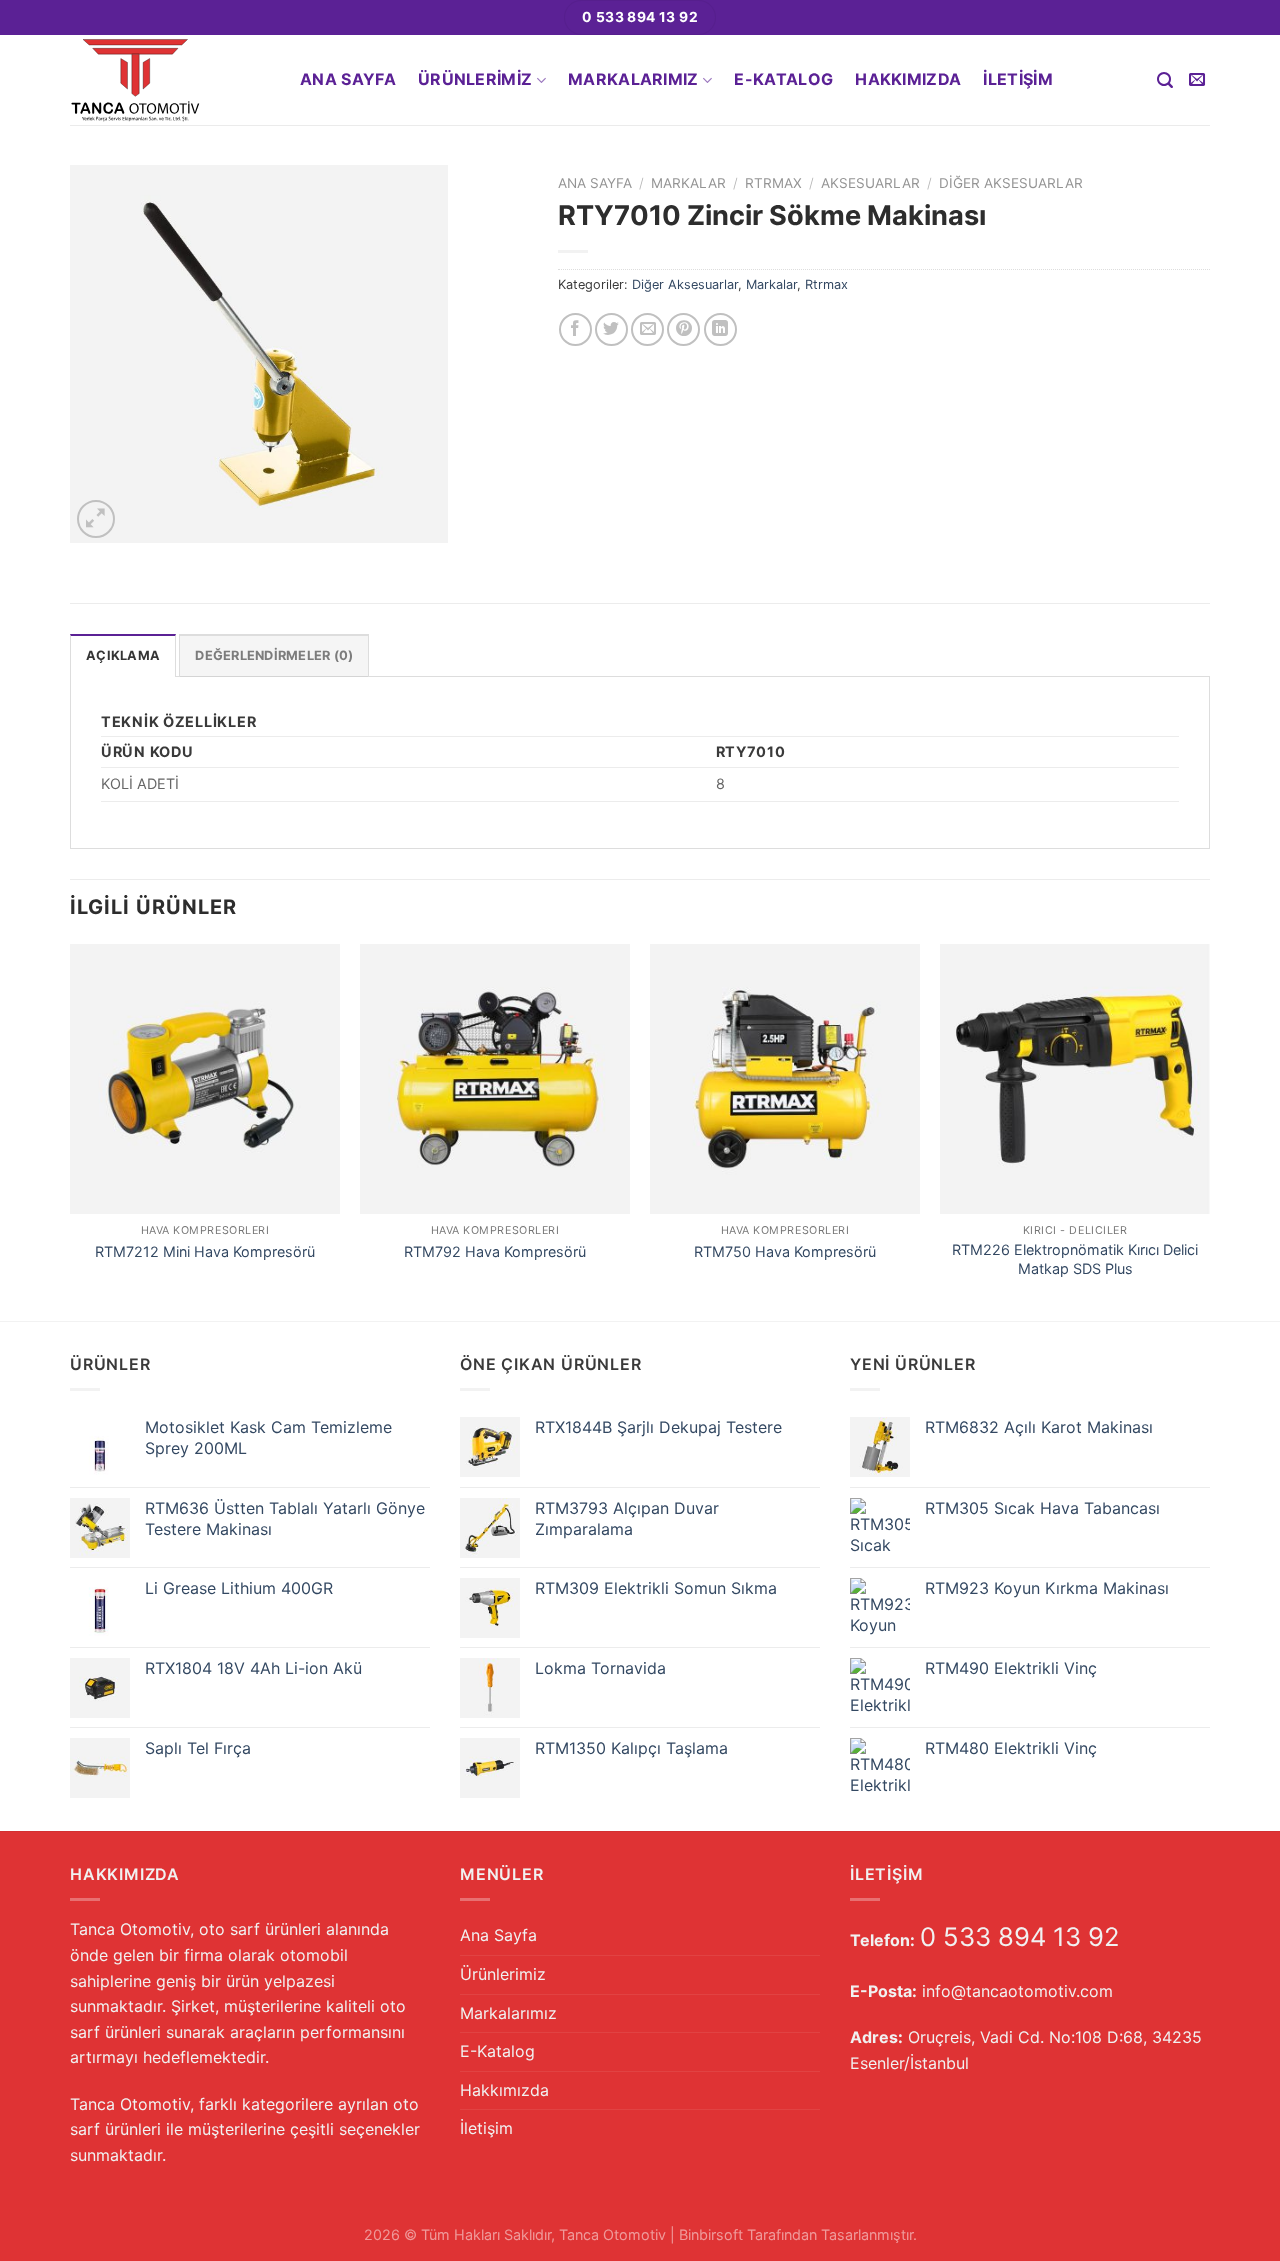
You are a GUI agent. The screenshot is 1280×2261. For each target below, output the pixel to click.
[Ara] (1165, 80)
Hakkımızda (908, 79)
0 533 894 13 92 (1019, 1936)
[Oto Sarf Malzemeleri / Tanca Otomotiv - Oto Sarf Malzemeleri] (170, 80)
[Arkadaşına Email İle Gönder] (647, 329)
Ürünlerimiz (475, 79)
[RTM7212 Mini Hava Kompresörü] (205, 1079)
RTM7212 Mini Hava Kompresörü (205, 1251)
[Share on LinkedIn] (720, 329)
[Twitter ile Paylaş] (611, 329)
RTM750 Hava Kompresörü (785, 1251)
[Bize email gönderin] (1197, 80)
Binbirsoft (711, 2234)
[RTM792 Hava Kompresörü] (495, 1079)
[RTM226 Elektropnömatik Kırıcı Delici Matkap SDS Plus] (1075, 1079)
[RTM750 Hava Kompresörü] (785, 1079)
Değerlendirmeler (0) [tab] (274, 655)
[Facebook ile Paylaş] (575, 329)
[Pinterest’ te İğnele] (683, 329)
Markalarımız (633, 79)
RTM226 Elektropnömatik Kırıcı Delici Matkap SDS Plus (1075, 1259)
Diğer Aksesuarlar (1011, 183)
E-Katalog (783, 79)
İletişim (1018, 79)
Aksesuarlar (870, 183)
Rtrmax (773, 183)
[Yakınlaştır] (96, 519)
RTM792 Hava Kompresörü (495, 1251)
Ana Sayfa (348, 79)
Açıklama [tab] (123, 655)
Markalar (688, 183)
